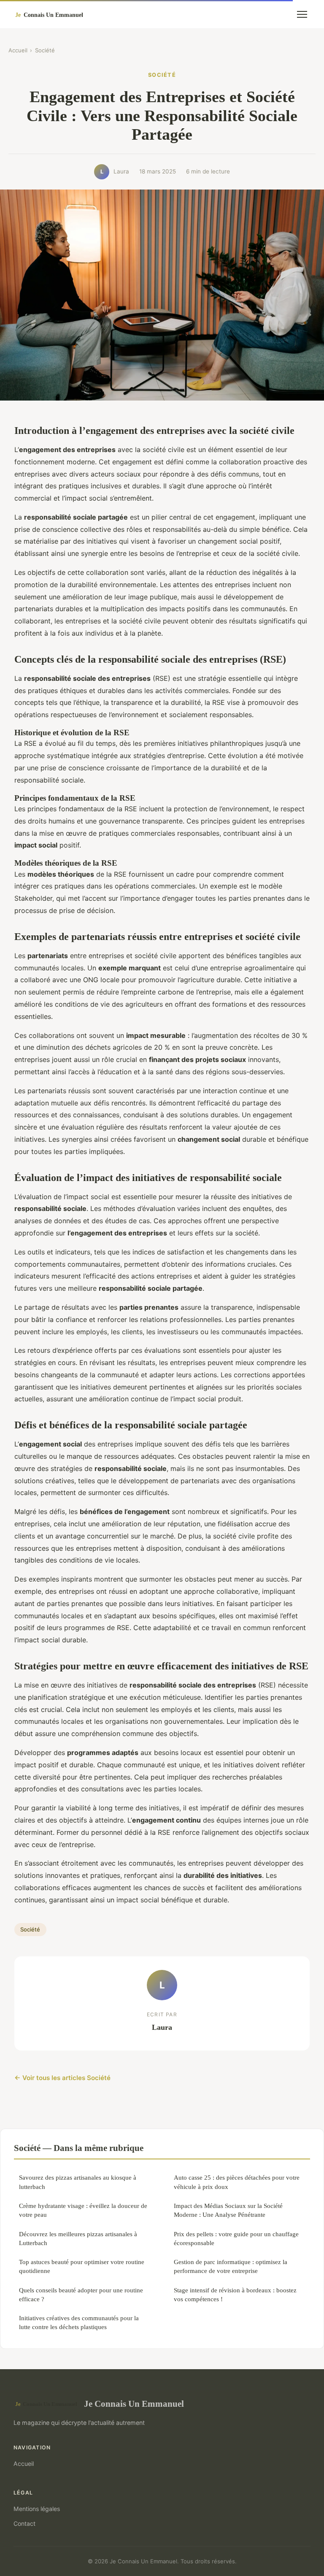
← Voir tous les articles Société (62, 2078)
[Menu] (302, 14)
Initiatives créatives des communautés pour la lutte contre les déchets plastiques (79, 2322)
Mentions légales (37, 2509)
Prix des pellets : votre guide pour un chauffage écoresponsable (236, 2238)
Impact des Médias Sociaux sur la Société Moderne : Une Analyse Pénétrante (228, 2210)
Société (45, 50)
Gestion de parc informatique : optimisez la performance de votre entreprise (231, 2266)
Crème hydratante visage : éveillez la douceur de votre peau (83, 2210)
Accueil (18, 50)
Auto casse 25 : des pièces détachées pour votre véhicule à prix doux (237, 2182)
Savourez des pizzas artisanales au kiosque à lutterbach (78, 2182)
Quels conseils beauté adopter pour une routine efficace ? (81, 2294)
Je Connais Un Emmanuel (134, 2404)
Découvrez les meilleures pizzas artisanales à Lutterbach (78, 2238)
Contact (24, 2523)
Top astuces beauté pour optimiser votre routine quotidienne (82, 2266)
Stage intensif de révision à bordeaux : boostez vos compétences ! (235, 2294)
